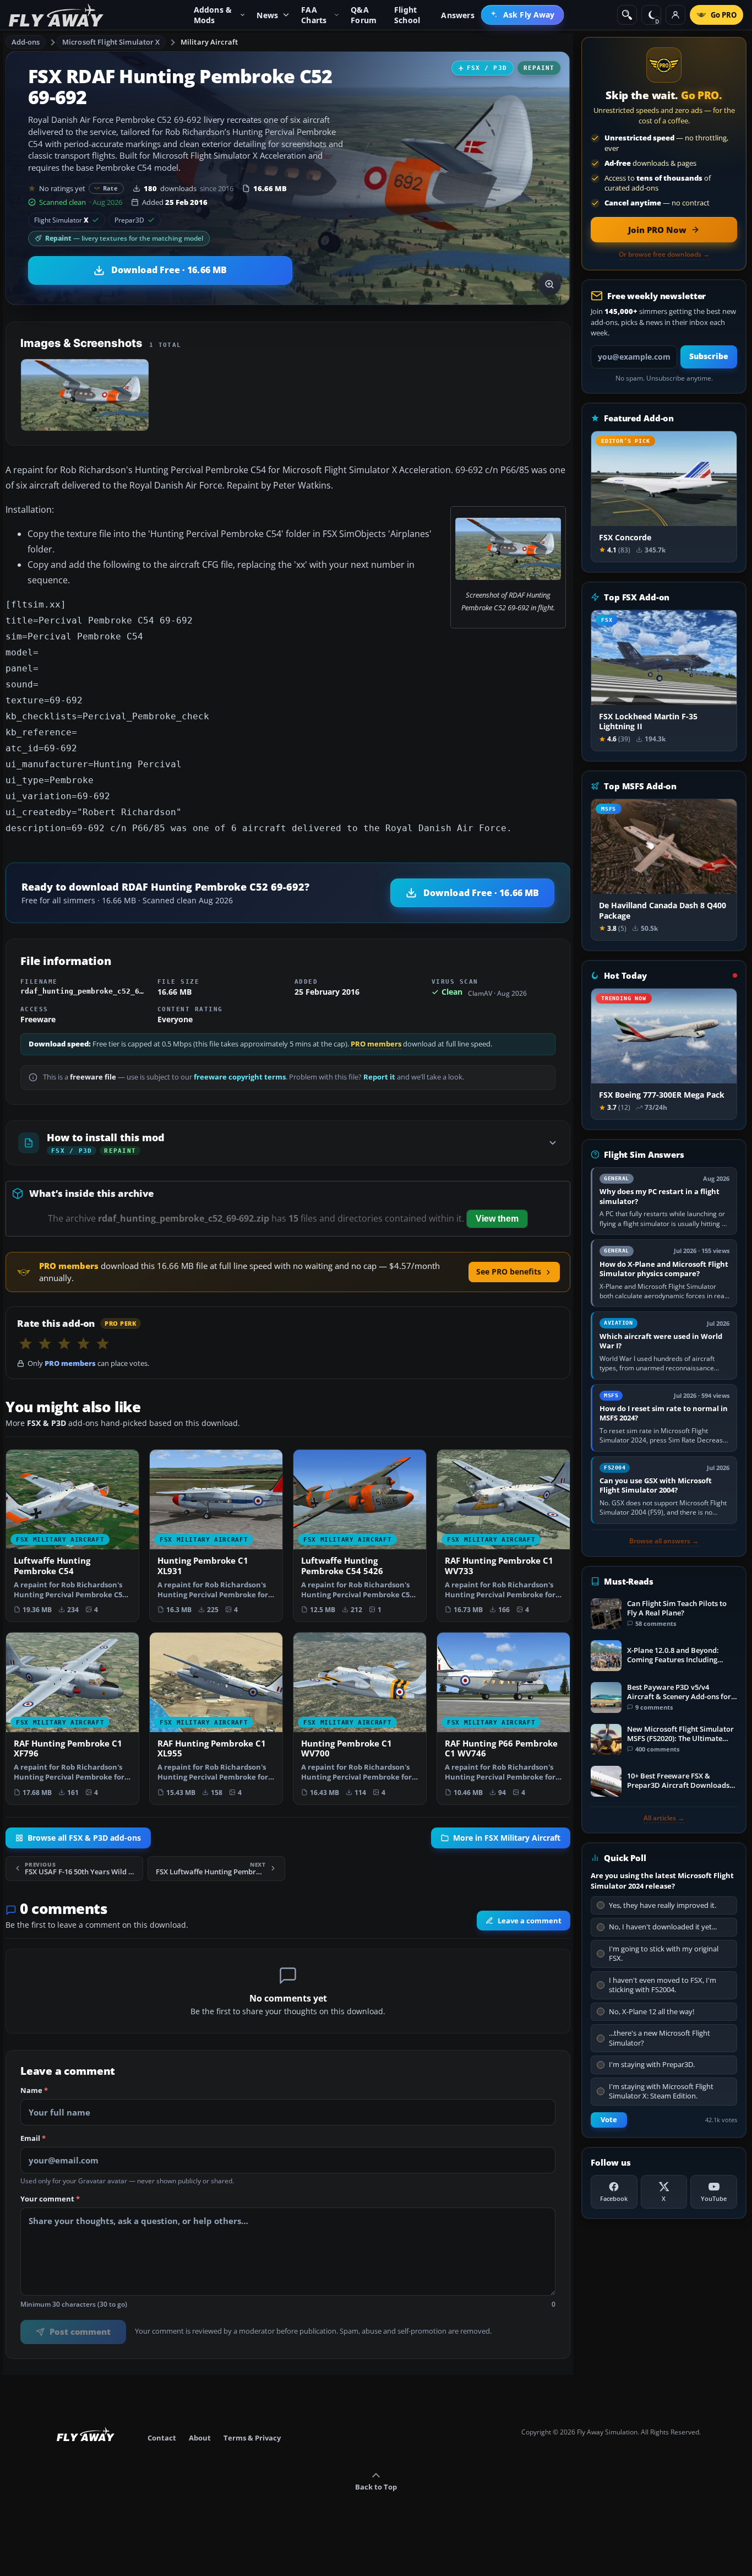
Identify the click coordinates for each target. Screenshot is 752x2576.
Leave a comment (530, 1921)
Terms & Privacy (252, 2438)
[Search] (627, 15)
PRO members (376, 1044)
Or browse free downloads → (664, 254)
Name (34, 2091)
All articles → (664, 1818)
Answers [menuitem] (457, 15)
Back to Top (376, 2487)
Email (33, 2139)
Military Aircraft (209, 42)
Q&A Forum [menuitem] (364, 15)
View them (497, 1219)
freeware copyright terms (240, 1077)
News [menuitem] (267, 15)
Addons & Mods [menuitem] (213, 15)
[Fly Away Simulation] (56, 15)
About (200, 2438)
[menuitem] (523, 15)
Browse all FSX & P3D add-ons (84, 1837)
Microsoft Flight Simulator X (111, 42)
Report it (379, 1077)
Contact (162, 2438)
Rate (110, 188)
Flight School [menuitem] (407, 15)
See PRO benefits (509, 1271)
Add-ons (26, 42)
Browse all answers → (664, 1541)
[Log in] (675, 15)
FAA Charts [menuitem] (314, 15)
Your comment (50, 2199)
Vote (609, 2120)
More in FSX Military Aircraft (507, 1837)
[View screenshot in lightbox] (549, 284)
